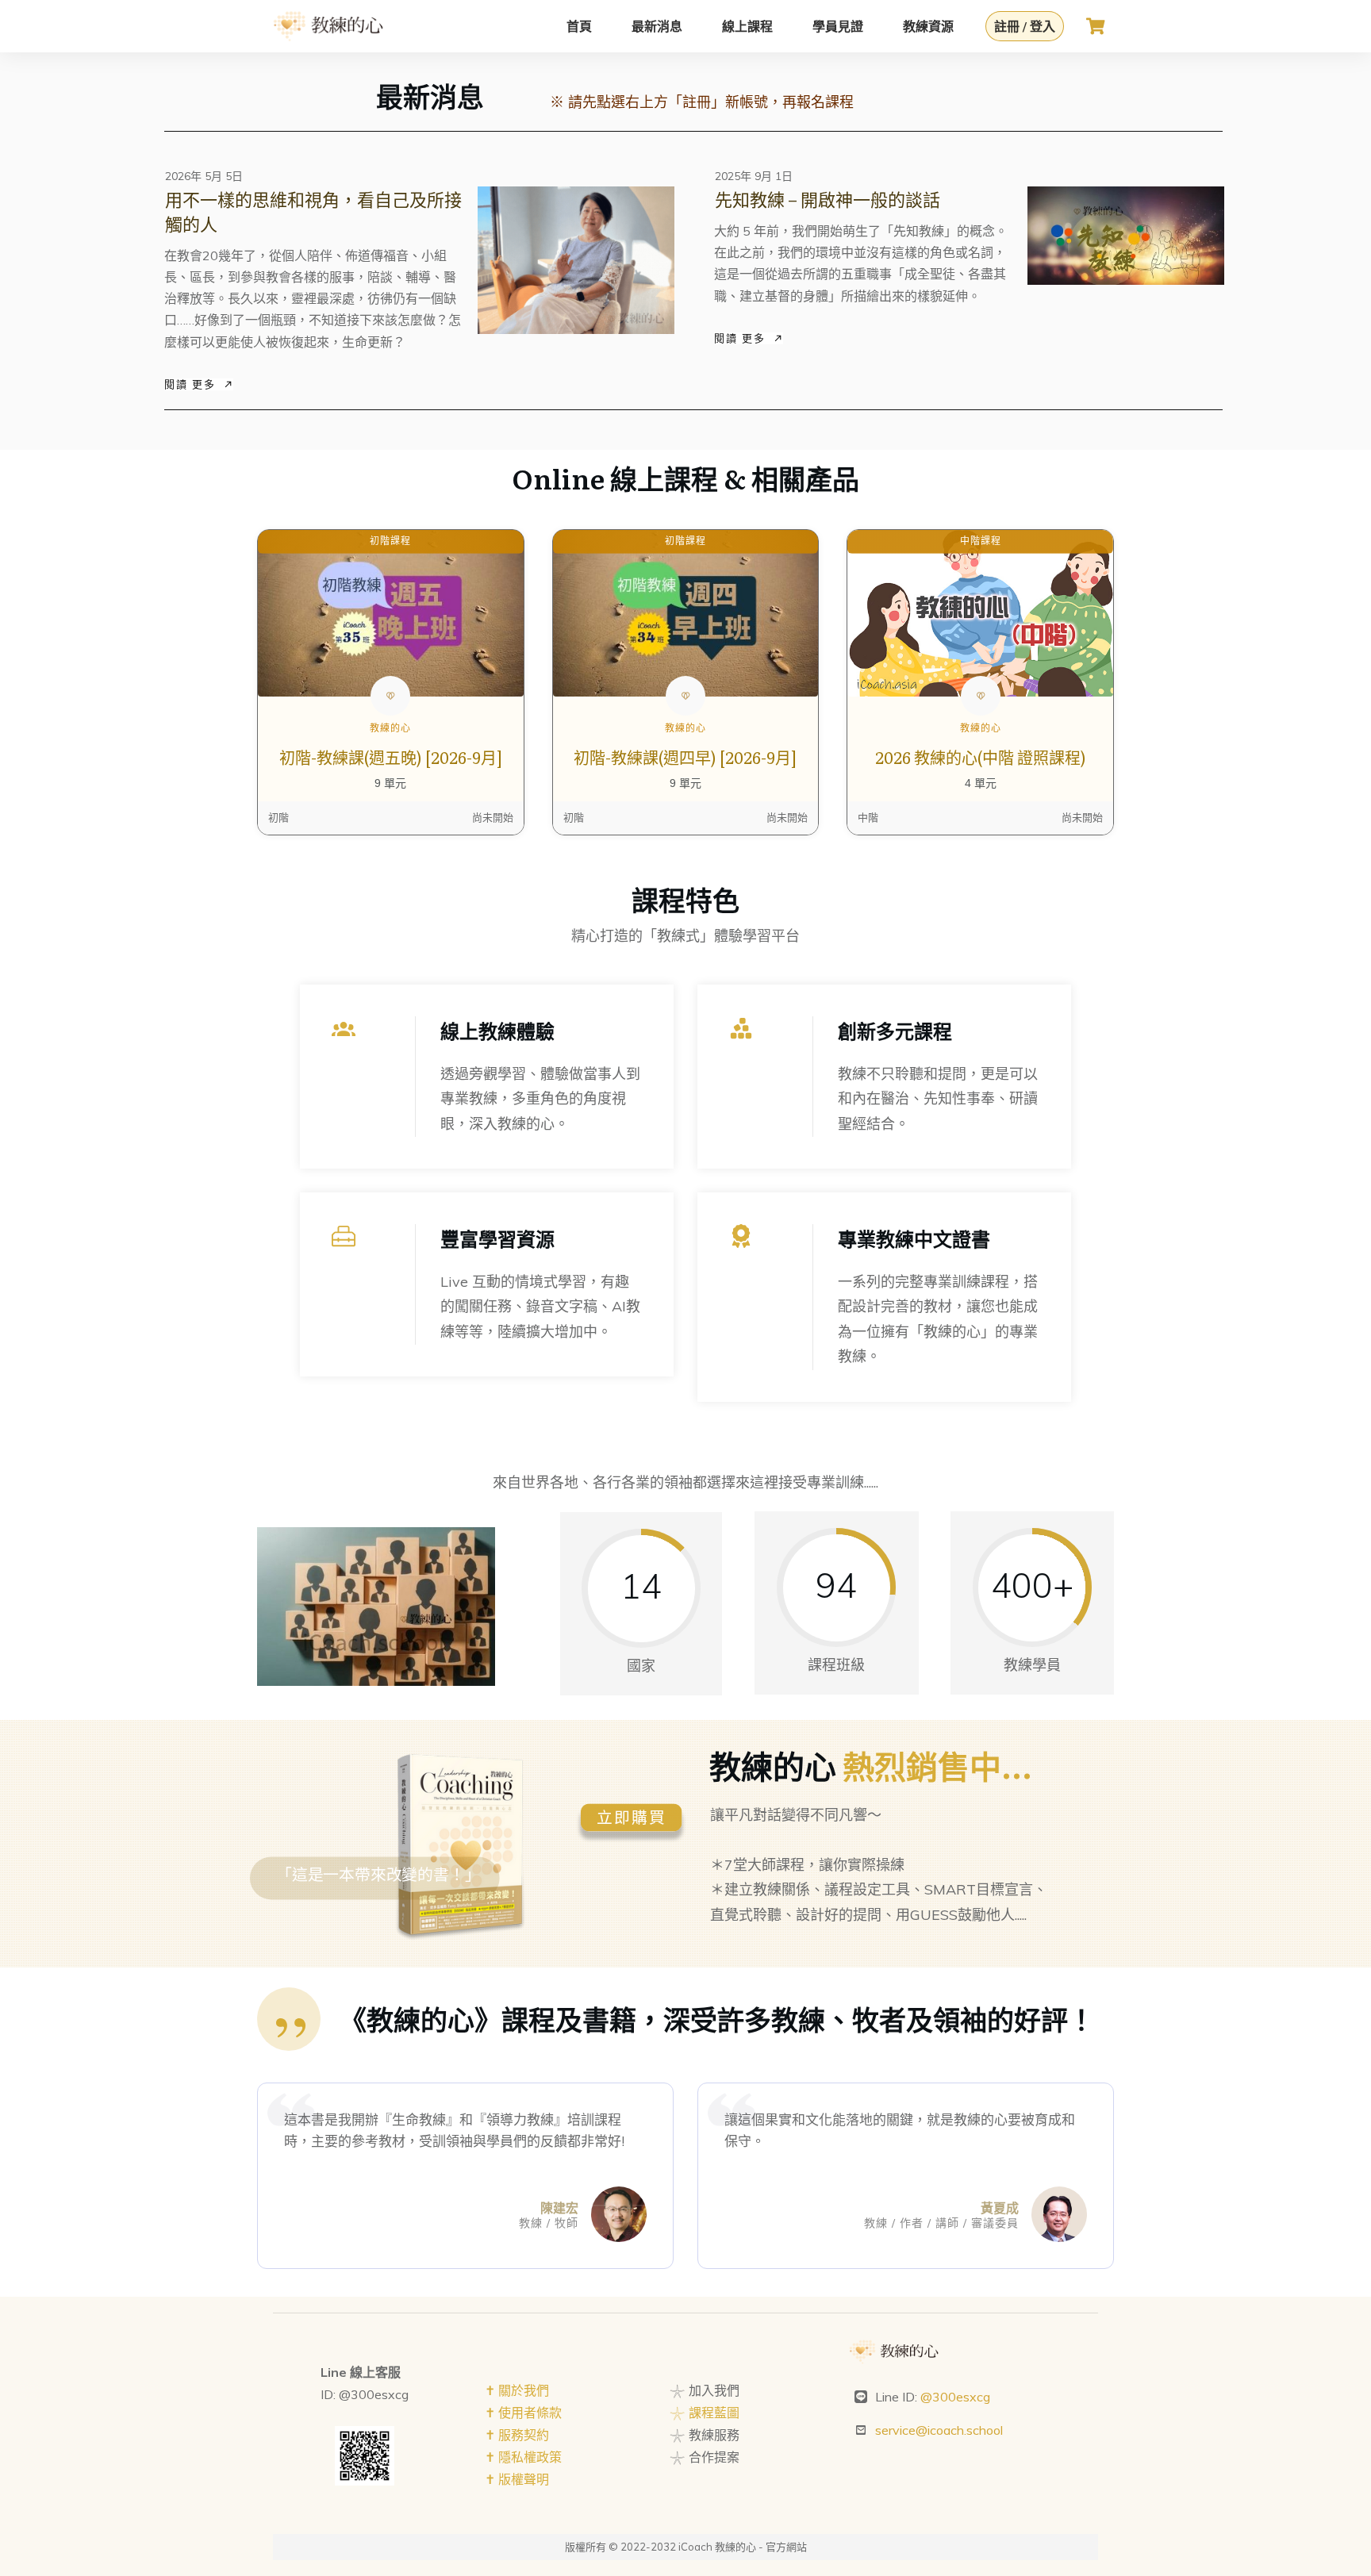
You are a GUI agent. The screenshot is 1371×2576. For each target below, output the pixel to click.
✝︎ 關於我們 (517, 2390)
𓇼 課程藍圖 (705, 2413)
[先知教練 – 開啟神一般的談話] (1126, 236)
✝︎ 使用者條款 (523, 2413)
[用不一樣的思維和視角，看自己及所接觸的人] (576, 260)
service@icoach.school (939, 2430)
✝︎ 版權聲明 (517, 2479)
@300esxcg (955, 2397)
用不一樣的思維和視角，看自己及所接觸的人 (313, 211)
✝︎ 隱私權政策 (523, 2457)
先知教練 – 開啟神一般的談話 (828, 199)
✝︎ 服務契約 (517, 2435)
